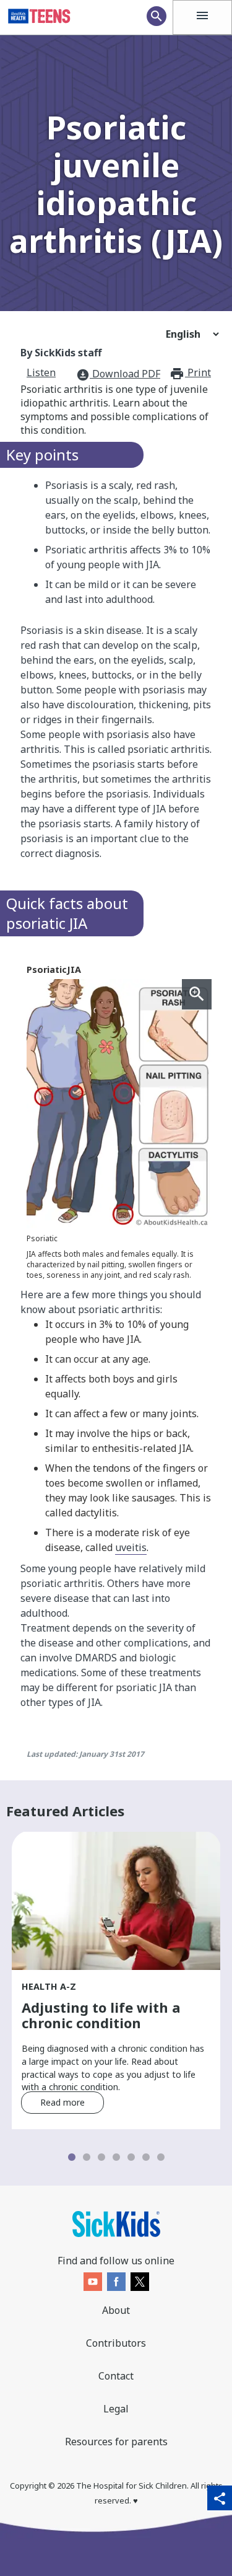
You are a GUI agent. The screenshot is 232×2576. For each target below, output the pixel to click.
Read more (62, 2102)
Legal (116, 2409)
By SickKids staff (61, 353)
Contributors (116, 2343)
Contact (116, 2376)
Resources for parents (116, 2442)
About (116, 2310)
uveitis (131, 1547)
